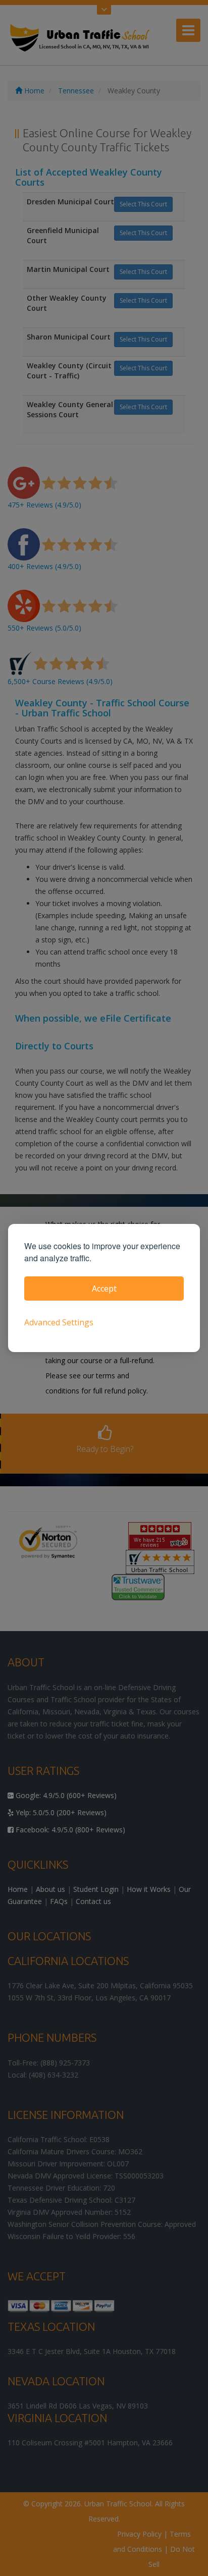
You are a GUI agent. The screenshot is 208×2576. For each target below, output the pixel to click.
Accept (104, 1289)
